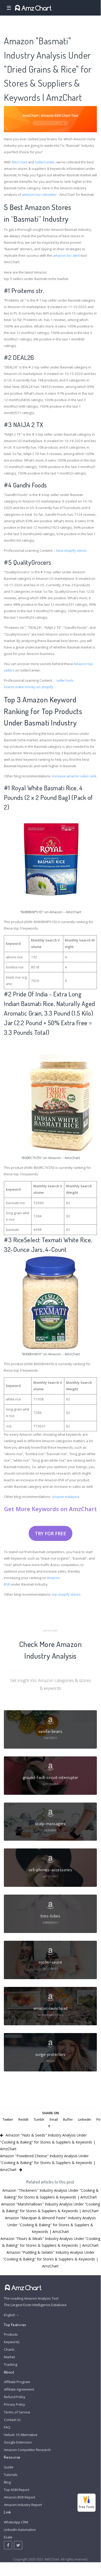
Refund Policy (15, 2397)
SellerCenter (45, 162)
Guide (9, 2467)
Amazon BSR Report (20, 2497)
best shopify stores (72, 550)
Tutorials (11, 2475)
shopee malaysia (65, 1497)
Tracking (11, 2364)
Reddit (23, 2119)
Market (9, 2357)
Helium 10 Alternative (21, 2435)
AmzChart (19, 162)
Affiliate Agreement (19, 2389)
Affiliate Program (17, 2382)
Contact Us (12, 2420)
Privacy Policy (14, 2404)
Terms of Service (17, 2412)
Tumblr (39, 2119)
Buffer (68, 2119)
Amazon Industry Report (23, 2505)
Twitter (8, 2119)
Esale (8, 2537)
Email (54, 2119)
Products (11, 2334)
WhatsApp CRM (16, 2522)
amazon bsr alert (66, 255)
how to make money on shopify (29, 687)
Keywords (12, 2342)
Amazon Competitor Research (27, 2450)
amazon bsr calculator (39, 194)
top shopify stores (66, 1594)
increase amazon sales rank (74, 776)
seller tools (65, 680)
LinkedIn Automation (20, 2530)
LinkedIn (85, 2119)
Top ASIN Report (17, 2490)
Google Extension (18, 2442)
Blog (7, 2482)
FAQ (7, 2427)
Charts (9, 2349)
